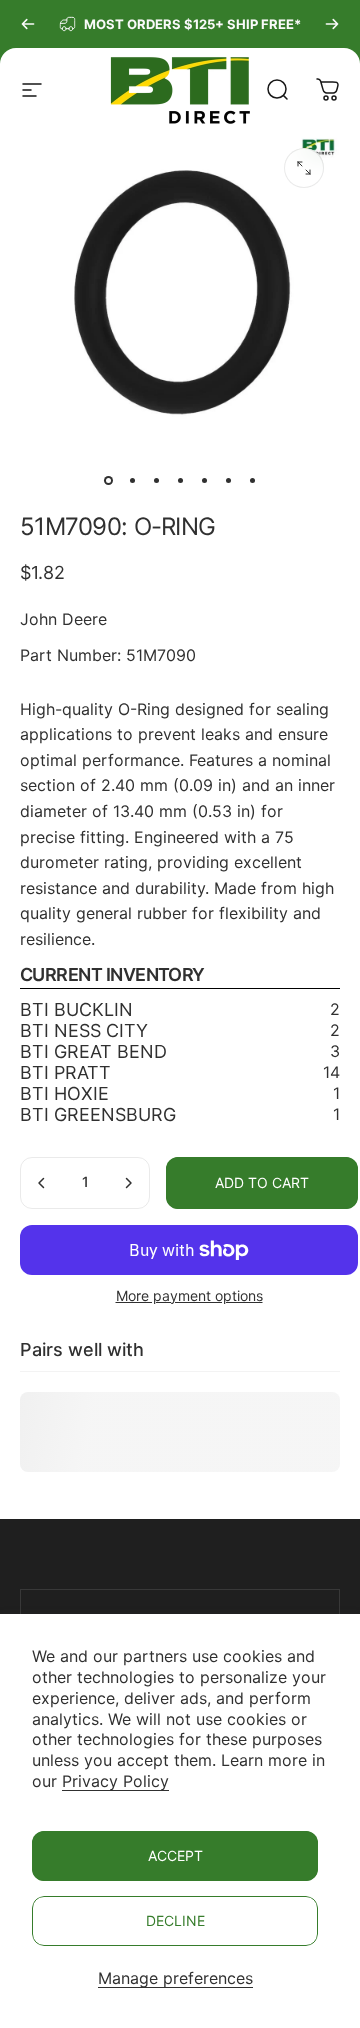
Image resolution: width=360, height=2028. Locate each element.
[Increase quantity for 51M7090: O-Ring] (128, 1183)
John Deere (63, 619)
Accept (175, 1855)
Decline (175, 1920)
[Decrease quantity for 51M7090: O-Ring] (42, 1183)
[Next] (332, 24)
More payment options (189, 1295)
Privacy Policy (115, 1781)
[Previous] (28, 24)
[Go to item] (108, 480)
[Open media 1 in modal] (304, 168)
